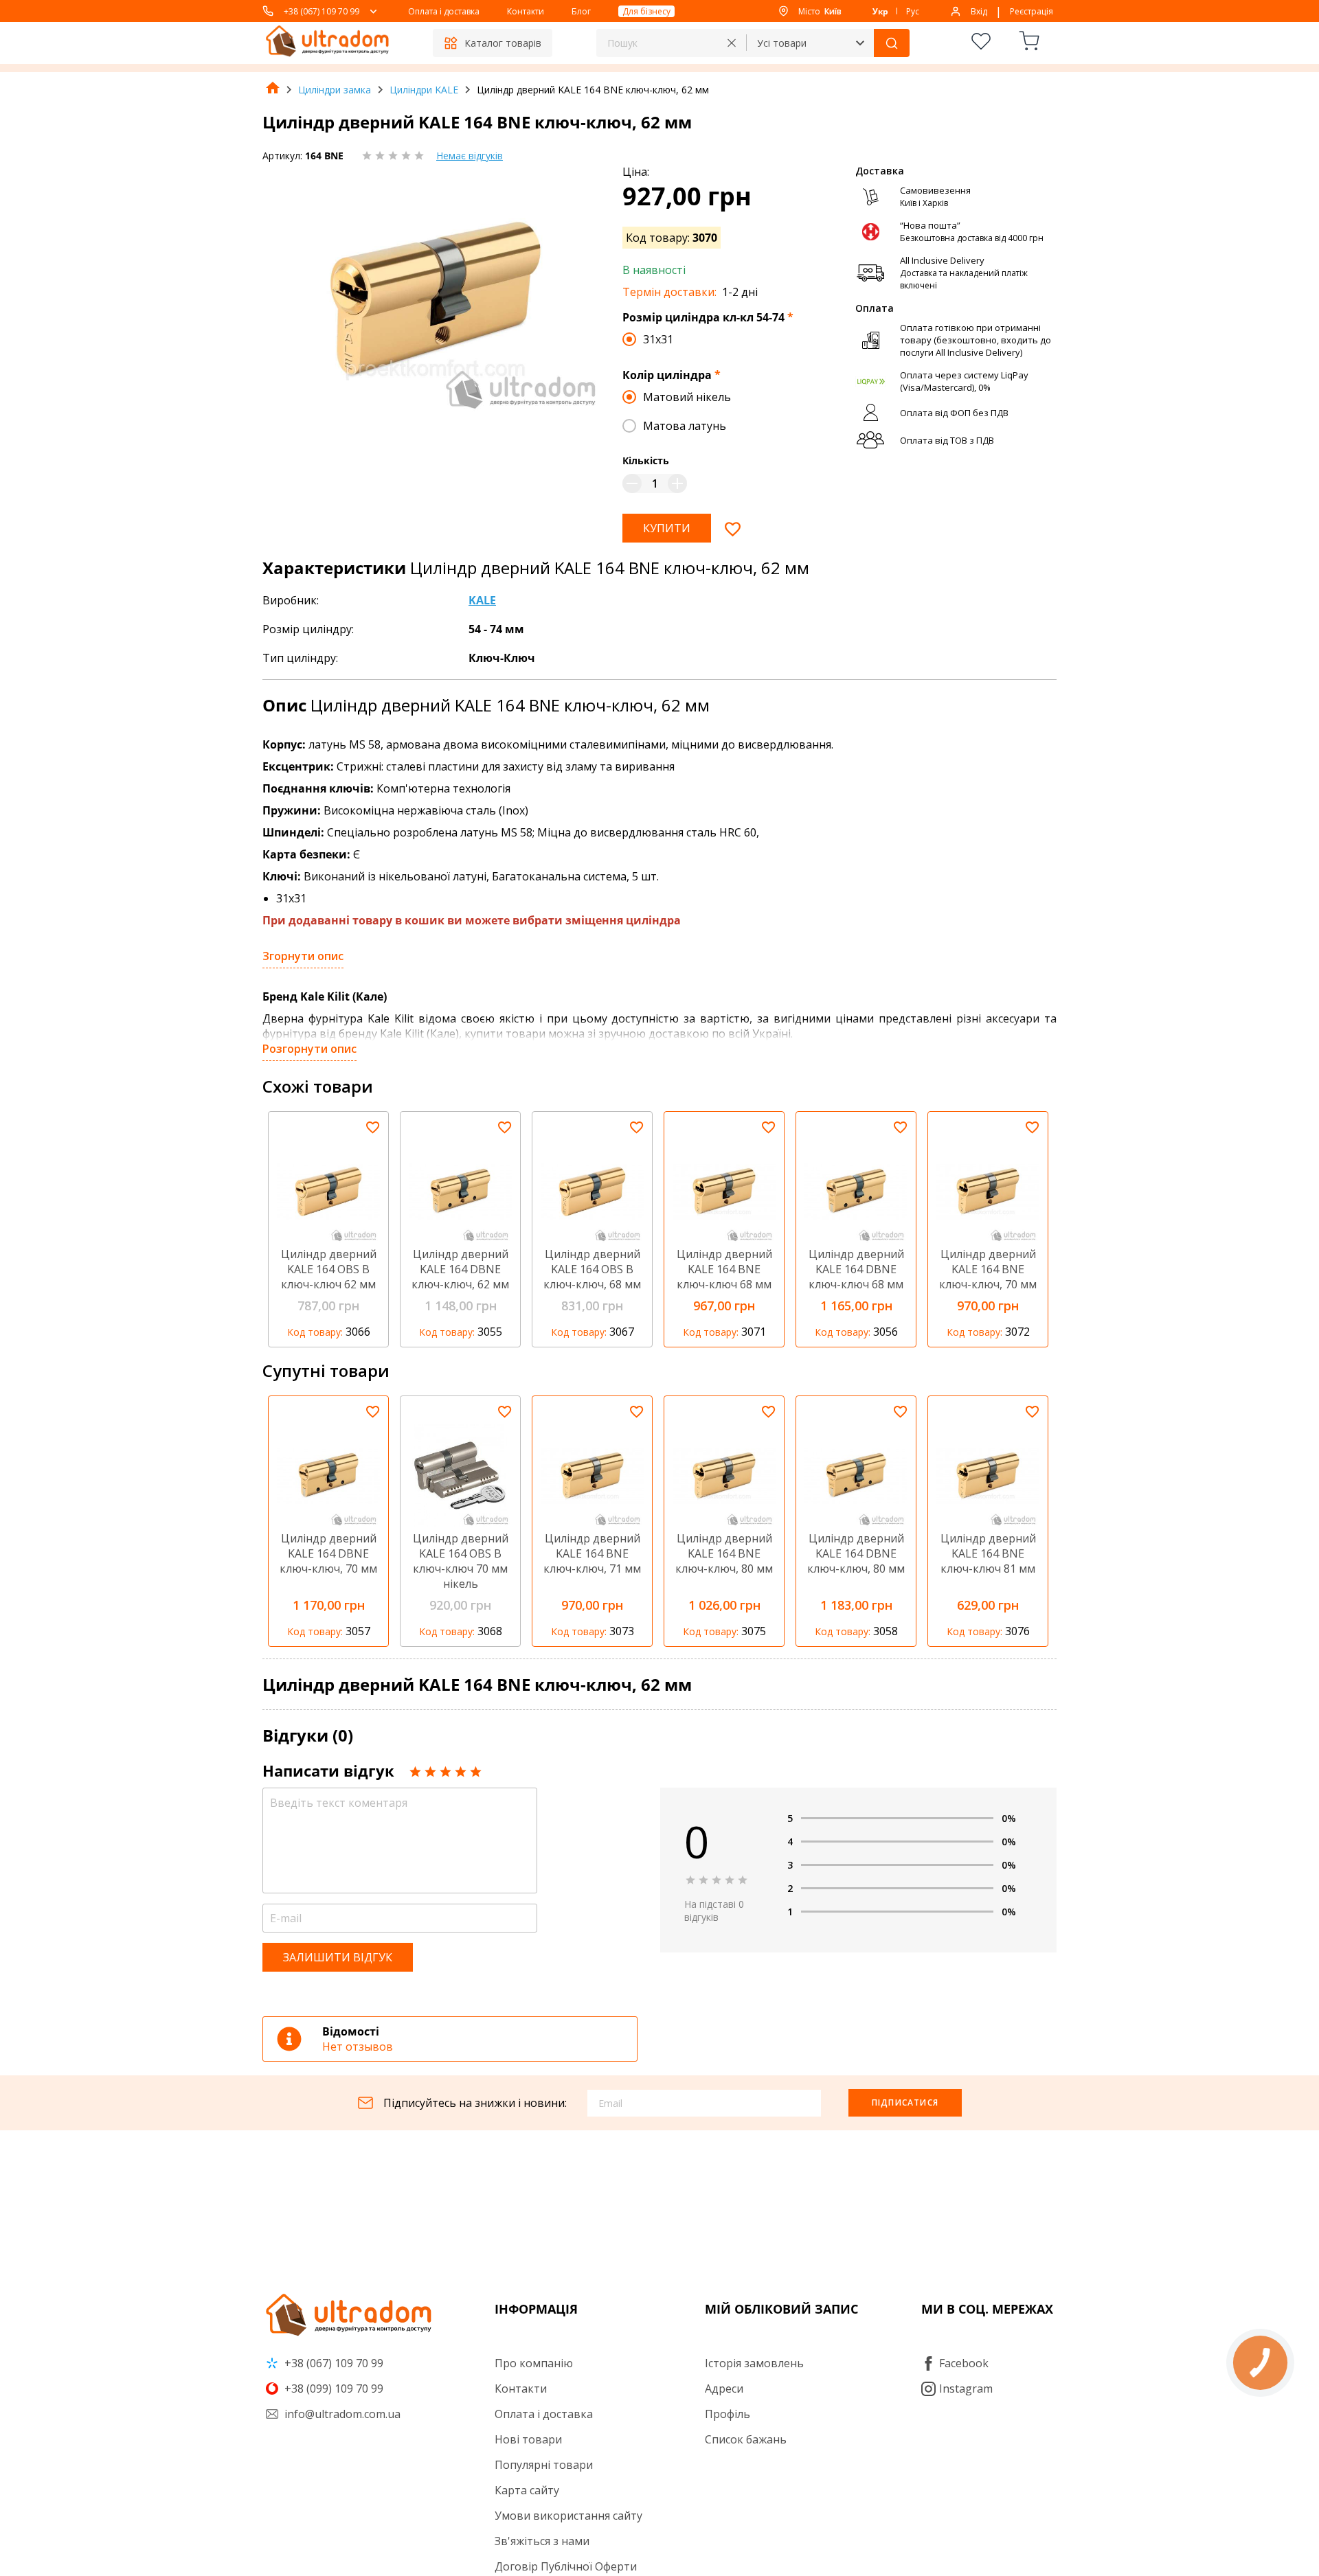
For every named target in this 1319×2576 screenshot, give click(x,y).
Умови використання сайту (568, 2516)
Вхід (979, 11)
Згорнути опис (303, 956)
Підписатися (905, 2102)
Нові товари (528, 2439)
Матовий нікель (687, 397)
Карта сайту (527, 2490)
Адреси (724, 2389)
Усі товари (782, 43)
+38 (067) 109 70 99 (322, 11)
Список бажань (746, 2439)
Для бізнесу (646, 11)
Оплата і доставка (444, 11)
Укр (880, 11)
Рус (913, 11)
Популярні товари (544, 2465)
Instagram (966, 2389)
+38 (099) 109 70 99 (332, 2389)
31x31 (658, 339)
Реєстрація (1031, 11)
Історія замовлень (754, 2363)
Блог (581, 11)
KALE (482, 600)
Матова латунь (685, 426)
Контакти (526, 11)
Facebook (964, 2363)
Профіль (728, 2414)
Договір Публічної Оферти (566, 2566)
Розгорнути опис (309, 1049)
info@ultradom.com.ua (341, 2414)
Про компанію (534, 2363)
